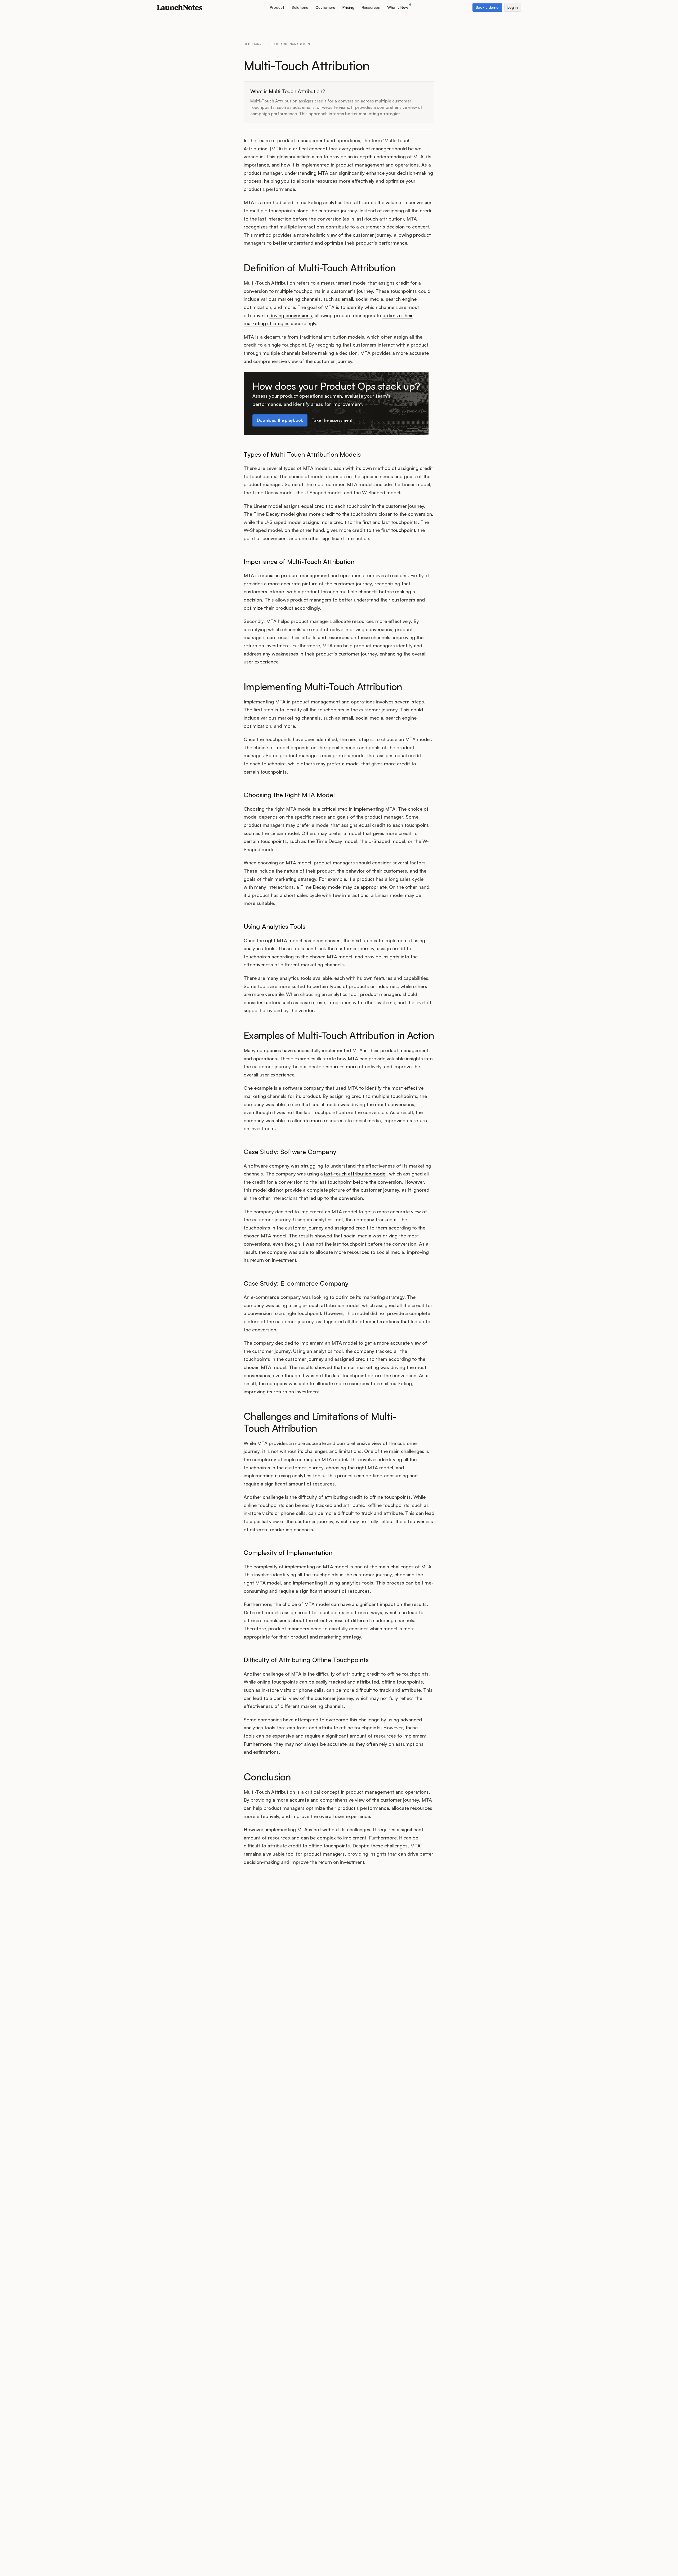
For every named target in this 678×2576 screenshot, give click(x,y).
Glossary (253, 44)
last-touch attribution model (355, 1174)
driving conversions (291, 315)
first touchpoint (398, 530)
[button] (277, 7)
